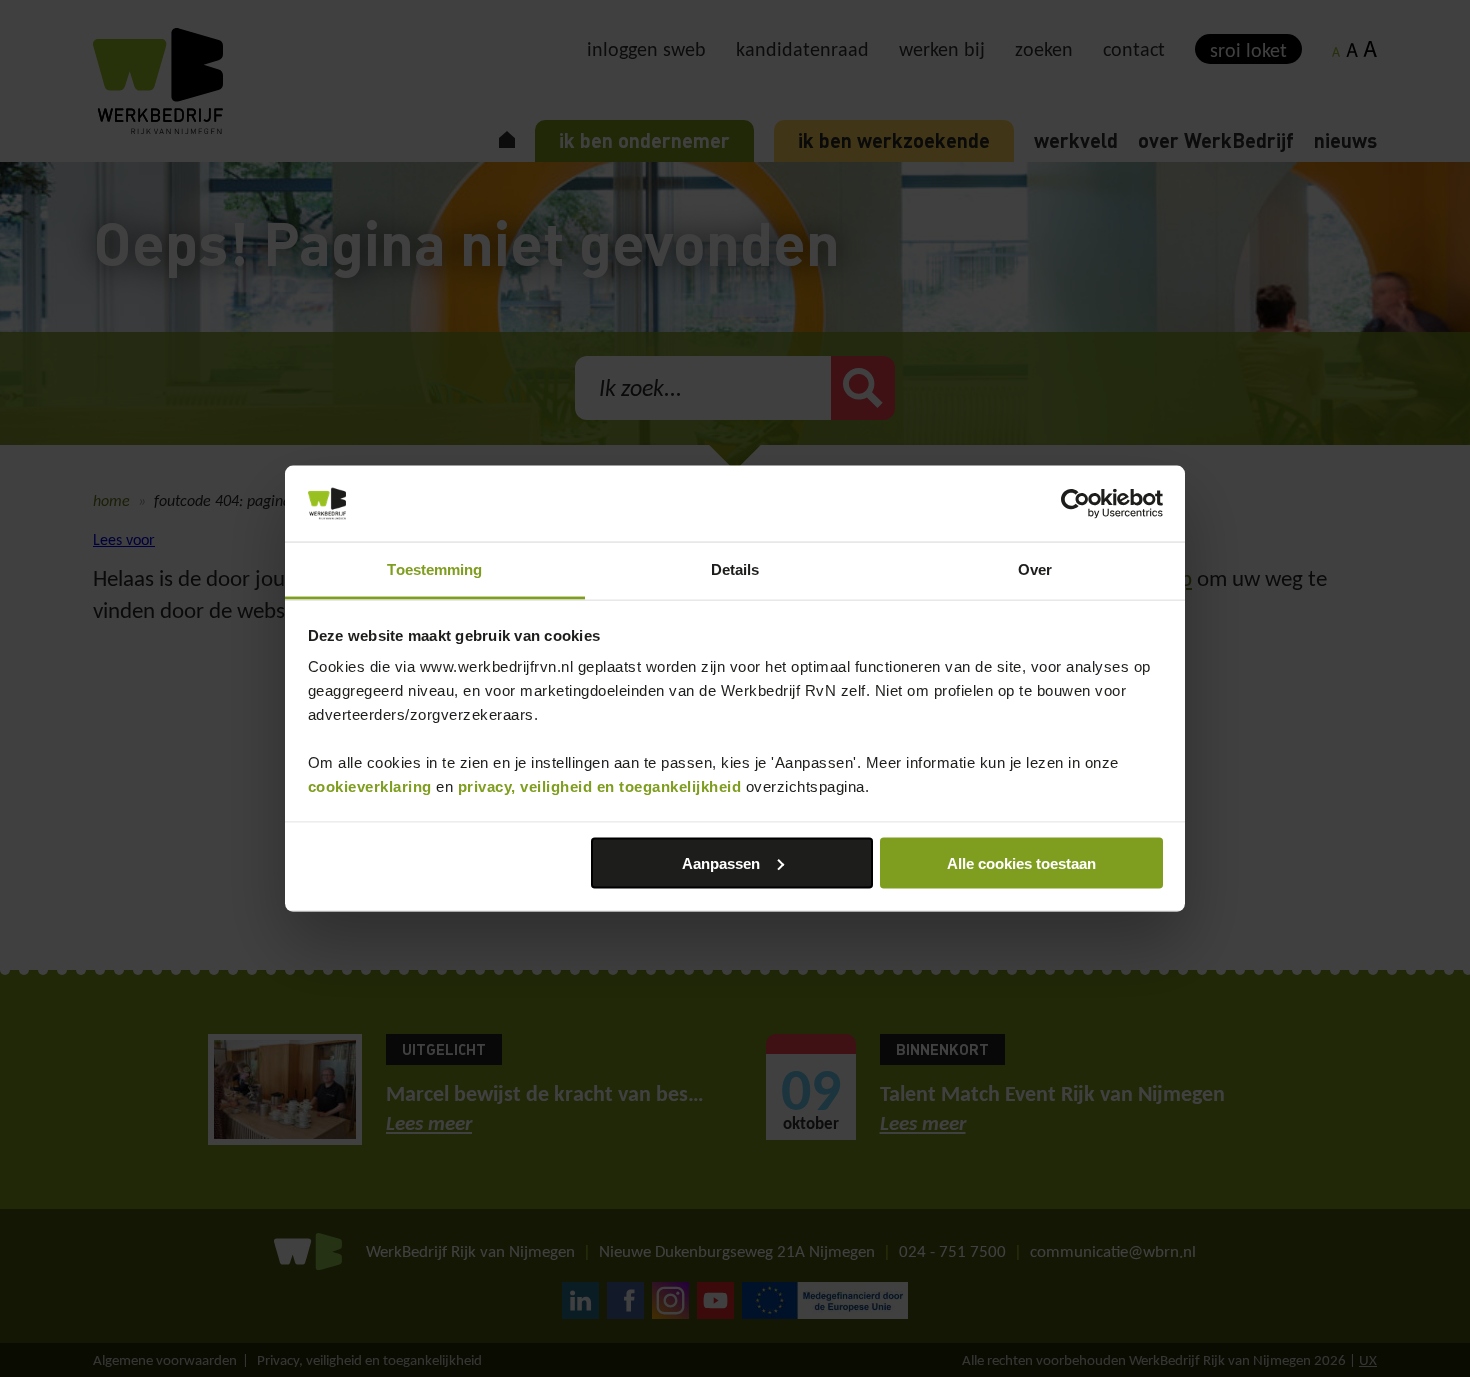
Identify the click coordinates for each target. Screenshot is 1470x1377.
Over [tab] (1035, 569)
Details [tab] (735, 569)
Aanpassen (721, 862)
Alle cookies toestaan (1021, 862)
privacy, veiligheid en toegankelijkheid (600, 786)
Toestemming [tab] (434, 569)
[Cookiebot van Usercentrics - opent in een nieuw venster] (1075, 504)
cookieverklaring (370, 786)
